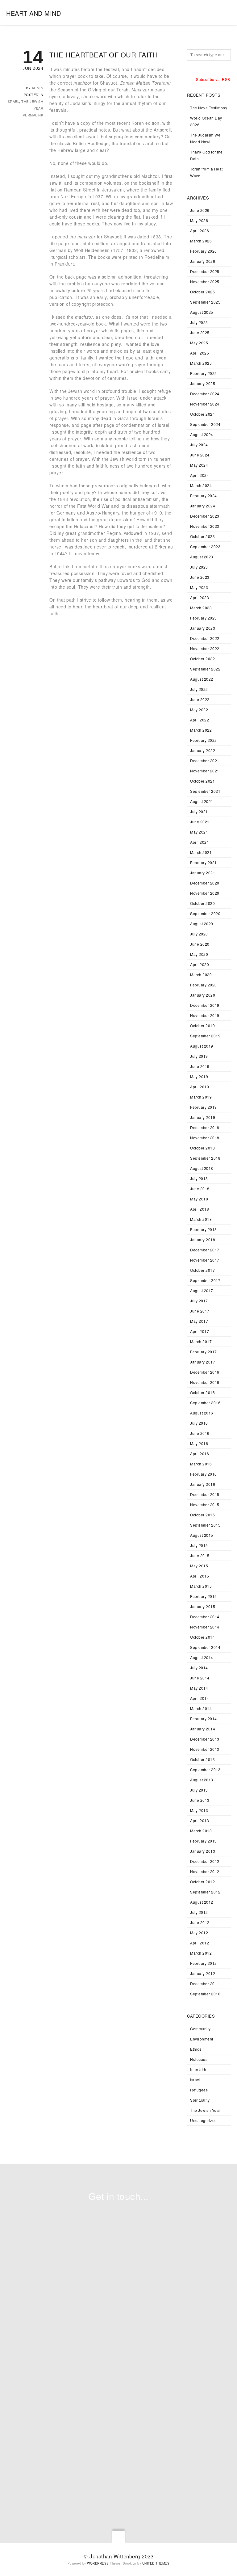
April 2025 (200, 353)
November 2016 (205, 1382)
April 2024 (200, 475)
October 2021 (202, 781)
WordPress (98, 2563)
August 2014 (202, 1657)
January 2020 (203, 995)
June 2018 (200, 1189)
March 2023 (201, 608)
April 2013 (200, 1820)
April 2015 (200, 1576)
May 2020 (199, 954)
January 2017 (203, 1362)
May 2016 (199, 1443)
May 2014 (199, 1688)
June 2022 (200, 699)
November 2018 (205, 1138)
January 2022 (203, 750)
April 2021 (200, 842)
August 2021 (202, 801)
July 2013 (199, 1790)
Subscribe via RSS (213, 79)
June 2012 (200, 1922)
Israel (13, 101)
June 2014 (200, 1678)
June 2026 (200, 210)
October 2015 (202, 1515)
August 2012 (202, 1902)
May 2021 (199, 832)
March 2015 (201, 1586)
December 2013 (205, 1739)
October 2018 (202, 1148)
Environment (202, 2039)
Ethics (196, 2049)
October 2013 (202, 1759)
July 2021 (199, 811)
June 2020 (200, 944)
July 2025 (199, 322)
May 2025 (199, 343)
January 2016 (203, 1484)
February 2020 (204, 985)
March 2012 (201, 1953)
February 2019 (204, 1107)
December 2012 (205, 1861)
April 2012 (200, 1943)
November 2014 (205, 1627)
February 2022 (204, 740)
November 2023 (205, 526)
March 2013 (201, 1831)
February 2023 (204, 618)
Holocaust (199, 2059)
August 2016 (202, 1413)
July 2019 (199, 1056)
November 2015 (205, 1504)
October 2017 (202, 1270)
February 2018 (204, 1229)
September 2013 (205, 1769)
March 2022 (201, 730)
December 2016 (205, 1372)
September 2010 (205, 1994)
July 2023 (199, 567)
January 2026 (203, 261)
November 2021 (205, 771)
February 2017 (204, 1352)
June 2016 (200, 1433)
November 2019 (205, 1015)
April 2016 (200, 1454)
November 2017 (205, 1260)
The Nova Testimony (209, 108)
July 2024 (199, 445)
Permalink (33, 115)
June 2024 (200, 455)
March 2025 (201, 363)
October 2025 (202, 292)
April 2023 (200, 597)
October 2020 (202, 903)
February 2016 (204, 1474)
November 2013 (205, 1749)
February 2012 (204, 1963)
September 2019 (205, 1036)
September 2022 (205, 669)
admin (38, 88)
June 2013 (200, 1800)
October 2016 (202, 1392)
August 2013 (202, 1780)
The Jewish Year (205, 2110)
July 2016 (199, 1423)
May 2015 (199, 1566)
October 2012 (202, 1882)
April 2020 (200, 964)
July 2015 (199, 1545)
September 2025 (205, 302)
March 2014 (201, 1708)
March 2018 (201, 1219)
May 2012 (199, 1933)
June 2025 (200, 332)
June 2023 (200, 577)
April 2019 (200, 1087)
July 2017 (199, 1301)
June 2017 (200, 1311)
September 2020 (205, 913)
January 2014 (203, 1729)
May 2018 (199, 1199)
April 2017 (200, 1331)
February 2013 (204, 1841)
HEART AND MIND (33, 13)
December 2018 (205, 1127)
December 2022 (205, 638)
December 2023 (205, 516)
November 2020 (205, 893)
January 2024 (203, 506)
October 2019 (202, 1025)
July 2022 (199, 689)
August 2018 (202, 1168)
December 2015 (205, 1494)
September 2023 (205, 546)
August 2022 (202, 679)
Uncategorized (204, 2120)
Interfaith (198, 2069)
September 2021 (205, 791)
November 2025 (205, 282)
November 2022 (205, 648)
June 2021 (200, 822)
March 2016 (201, 1464)
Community (200, 2029)
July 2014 (199, 1668)
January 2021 (203, 873)
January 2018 (203, 1240)
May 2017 (199, 1321)
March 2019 (201, 1097)
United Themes (156, 2563)
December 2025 (205, 271)
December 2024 (205, 394)
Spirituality (200, 2100)
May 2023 (199, 587)
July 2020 (199, 934)
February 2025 (204, 373)
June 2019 (200, 1066)
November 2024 (205, 404)
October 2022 (202, 659)
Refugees (199, 2090)
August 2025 (202, 312)
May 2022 (199, 710)
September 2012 (205, 1892)
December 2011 (205, 1983)
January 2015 (203, 1606)
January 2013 (203, 1851)
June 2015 (200, 1555)
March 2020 (201, 975)
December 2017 (205, 1250)
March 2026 (201, 241)
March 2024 (201, 485)
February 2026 (204, 251)
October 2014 (202, 1637)
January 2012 (203, 1973)
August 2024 (202, 434)
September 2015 (205, 1525)
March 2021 (201, 852)
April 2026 (200, 231)
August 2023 (202, 557)
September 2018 (205, 1158)
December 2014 (205, 1617)
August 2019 (202, 1046)
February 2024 (204, 496)
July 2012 (199, 1912)
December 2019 (205, 1005)
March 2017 (201, 1341)
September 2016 (205, 1403)
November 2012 (205, 1871)
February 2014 (204, 1719)
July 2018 (199, 1178)
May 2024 (199, 465)
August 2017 (202, 1290)
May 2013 (199, 1810)
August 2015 (202, 1535)
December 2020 (205, 883)
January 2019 (203, 1117)
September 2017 (205, 1280)
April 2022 (200, 720)
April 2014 (200, 1698)
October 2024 (202, 414)
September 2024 (205, 424)
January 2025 (203, 383)
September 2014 (205, 1647)
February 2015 (204, 1596)
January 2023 (203, 628)
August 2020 (202, 924)
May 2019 (199, 1076)
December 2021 (205, 761)
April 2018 (200, 1209)
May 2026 (199, 220)
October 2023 (202, 536)
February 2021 (204, 862)
